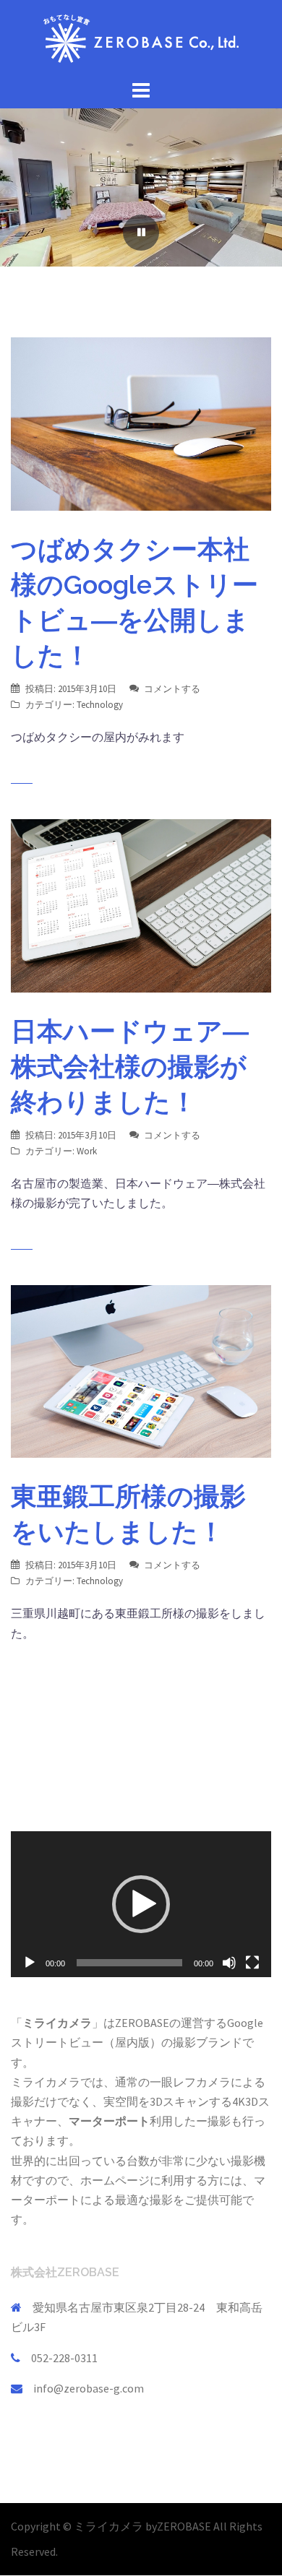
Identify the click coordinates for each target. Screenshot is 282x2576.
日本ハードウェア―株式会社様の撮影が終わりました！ (130, 1066)
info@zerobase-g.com (89, 2388)
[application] (141, 1905)
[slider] (129, 1963)
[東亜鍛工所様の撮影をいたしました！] (141, 1370)
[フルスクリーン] (252, 1963)
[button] (141, 1904)
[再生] (30, 1963)
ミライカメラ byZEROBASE (144, 2526)
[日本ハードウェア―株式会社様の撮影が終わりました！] (141, 904)
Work (87, 1151)
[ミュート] (229, 1963)
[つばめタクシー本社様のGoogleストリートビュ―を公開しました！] (141, 423)
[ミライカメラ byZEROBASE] (141, 37)
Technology (100, 705)
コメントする (172, 689)
